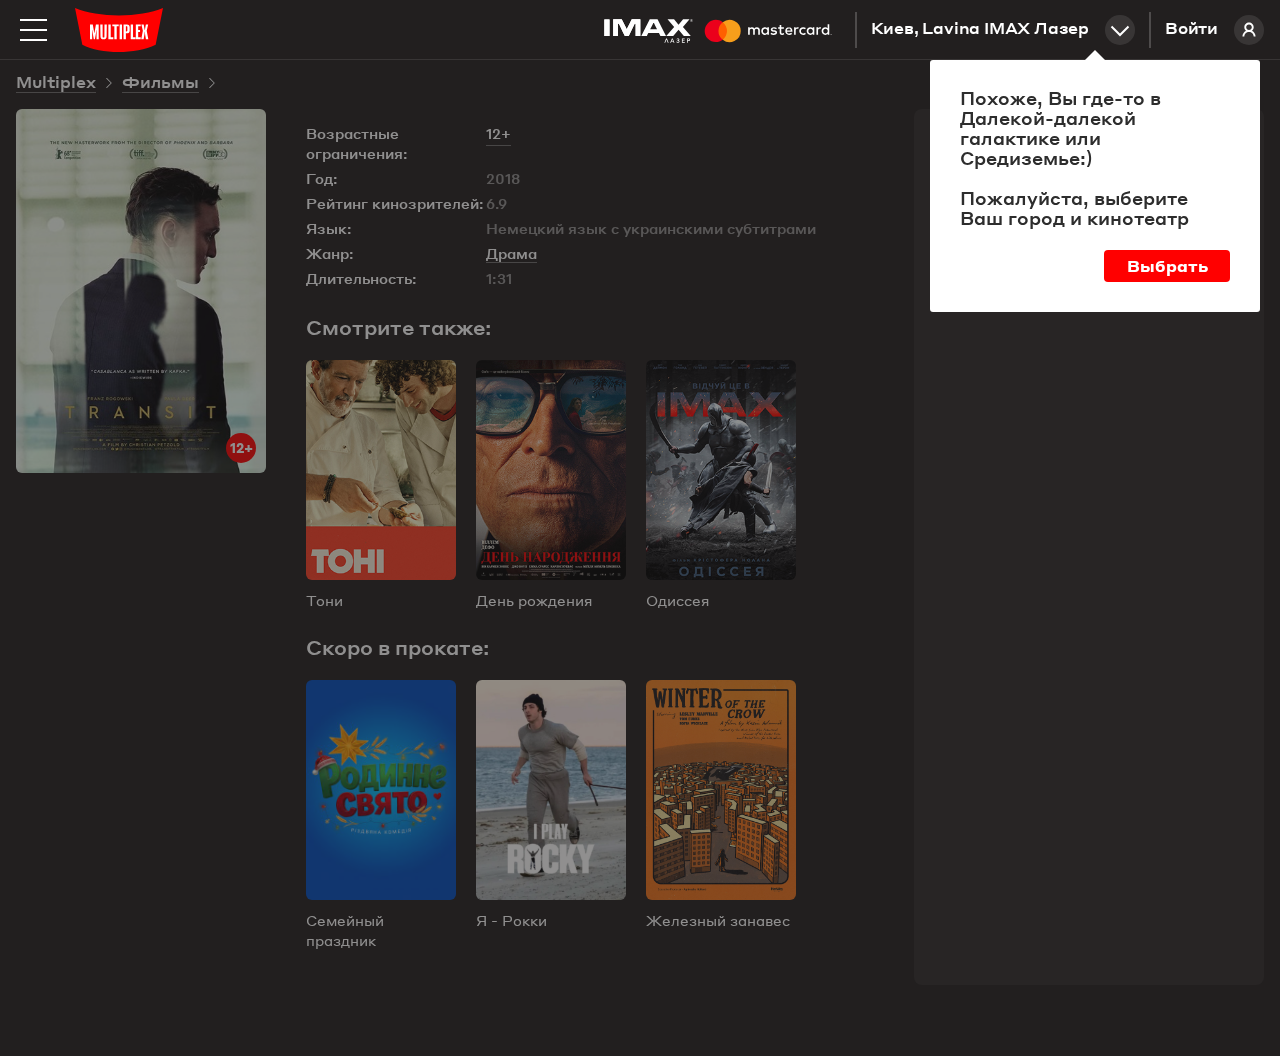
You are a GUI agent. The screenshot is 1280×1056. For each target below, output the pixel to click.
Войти (1191, 30)
